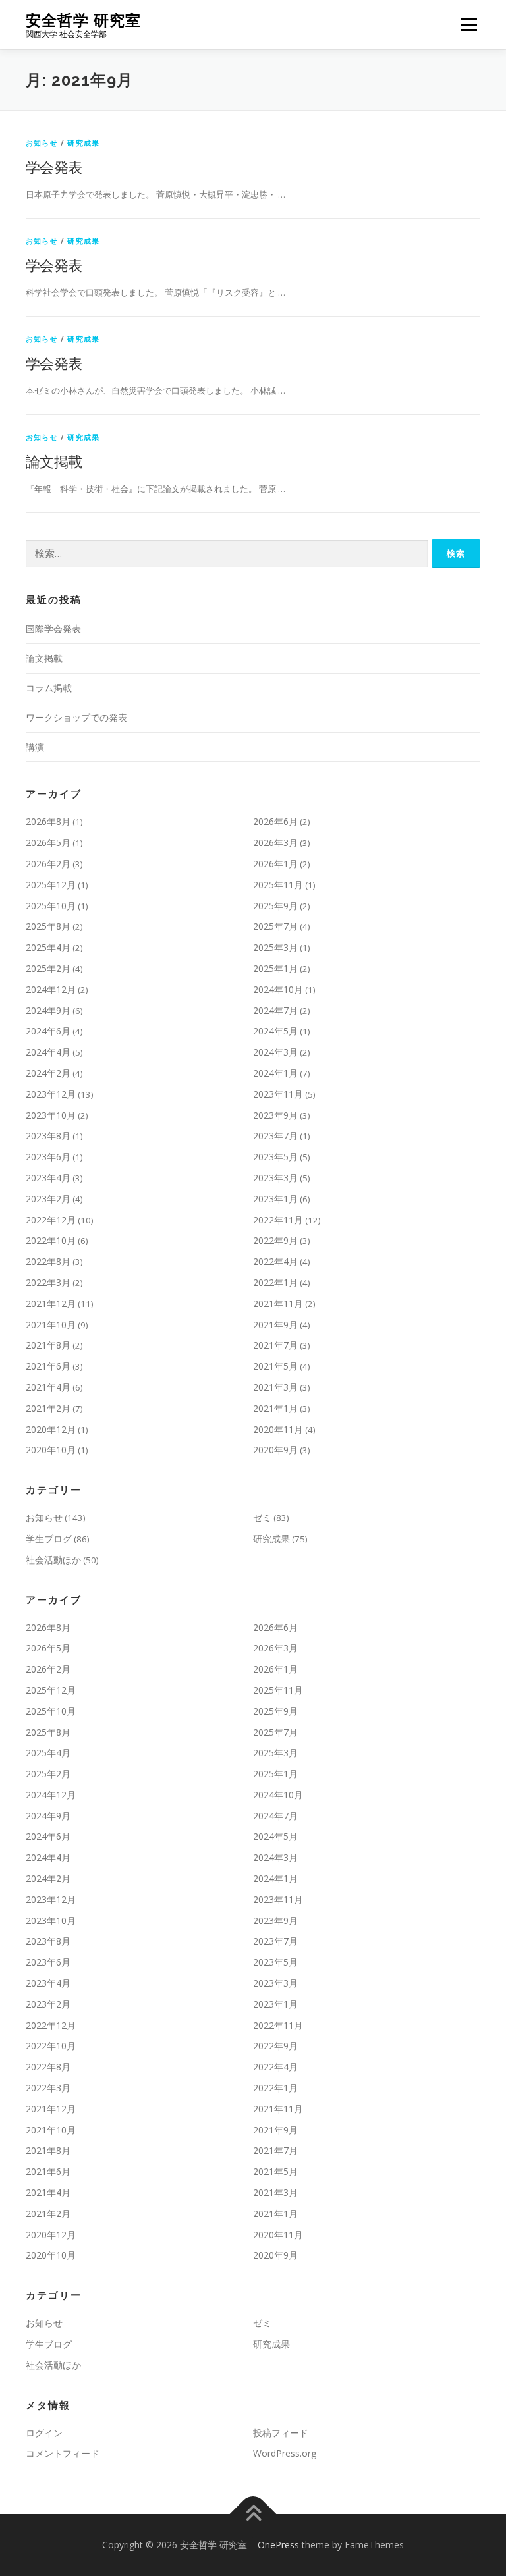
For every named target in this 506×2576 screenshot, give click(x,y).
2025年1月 (275, 968)
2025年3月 (275, 947)
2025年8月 (48, 926)
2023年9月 (275, 1115)
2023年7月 (275, 1136)
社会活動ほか (53, 1560)
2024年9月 (48, 1010)
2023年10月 (51, 1115)
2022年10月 (51, 1240)
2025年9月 (275, 906)
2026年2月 (48, 864)
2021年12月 (51, 1303)
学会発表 (54, 167)
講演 (35, 747)
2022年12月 (51, 1220)
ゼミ (262, 1517)
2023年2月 (48, 1199)
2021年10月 (51, 1325)
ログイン (44, 2433)
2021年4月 (48, 1387)
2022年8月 (48, 1261)
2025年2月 (48, 968)
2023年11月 (278, 1094)
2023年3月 (275, 1178)
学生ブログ (49, 1539)
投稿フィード (281, 2433)
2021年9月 (275, 1325)
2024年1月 (275, 1073)
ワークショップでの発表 (76, 717)
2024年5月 (275, 1031)
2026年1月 (275, 864)
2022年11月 (278, 1220)
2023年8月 (48, 1136)
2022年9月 (275, 1240)
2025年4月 (48, 947)
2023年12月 (51, 1094)
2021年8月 (48, 1345)
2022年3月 (48, 1282)
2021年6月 (48, 1366)
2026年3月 (275, 843)
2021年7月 (275, 1345)
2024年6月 (48, 1031)
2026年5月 (48, 843)
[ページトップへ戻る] (253, 2514)
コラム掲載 (49, 688)
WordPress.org (285, 2453)
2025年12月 (51, 885)
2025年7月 (275, 926)
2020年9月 (275, 1450)
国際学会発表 (53, 629)
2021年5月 (275, 1366)
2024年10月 (278, 989)
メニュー (469, 24)
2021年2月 (48, 1408)
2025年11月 (278, 885)
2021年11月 (278, 1303)
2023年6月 (48, 1157)
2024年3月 (275, 1052)
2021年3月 (275, 1387)
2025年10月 (51, 906)
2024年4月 (48, 1052)
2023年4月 (48, 1178)
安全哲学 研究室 (83, 20)
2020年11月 (278, 1429)
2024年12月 (51, 989)
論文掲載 (54, 461)
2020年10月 (51, 1450)
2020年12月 (51, 1429)
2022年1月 (275, 1282)
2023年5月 (275, 1157)
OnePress (278, 2545)
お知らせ (42, 143)
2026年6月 (275, 821)
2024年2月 (48, 1073)
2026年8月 (48, 821)
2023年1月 (275, 1199)
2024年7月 (275, 1010)
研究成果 (83, 143)
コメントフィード (63, 2453)
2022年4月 (275, 1261)
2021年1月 (275, 1408)
